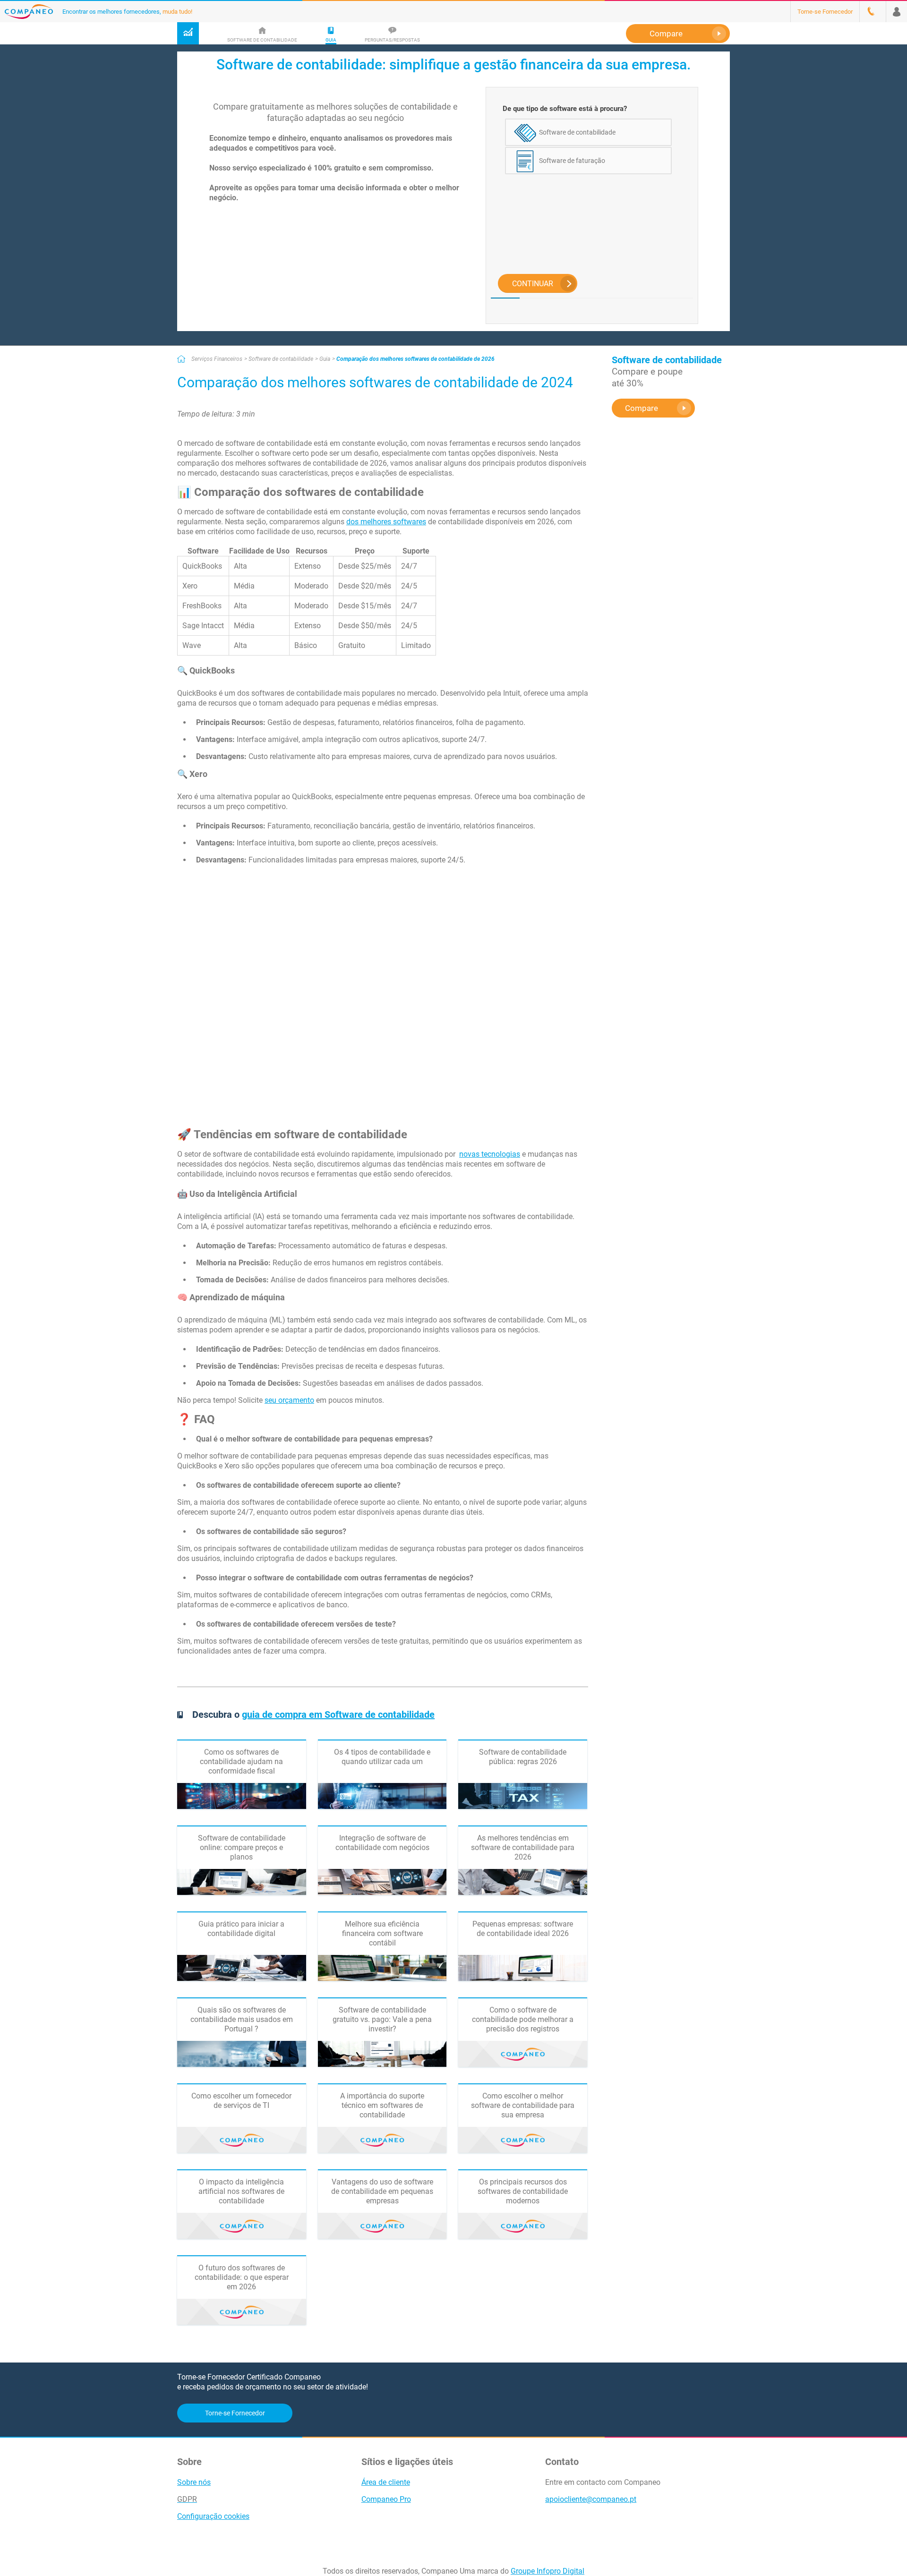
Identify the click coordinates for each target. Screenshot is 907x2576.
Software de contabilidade (281, 359)
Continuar (533, 284)
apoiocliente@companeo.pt (591, 2499)
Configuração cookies (213, 2516)
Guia (325, 359)
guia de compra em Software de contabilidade (338, 1714)
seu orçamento (289, 1400)
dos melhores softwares (386, 522)
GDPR (187, 2499)
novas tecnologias (490, 1154)
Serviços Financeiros (217, 359)
